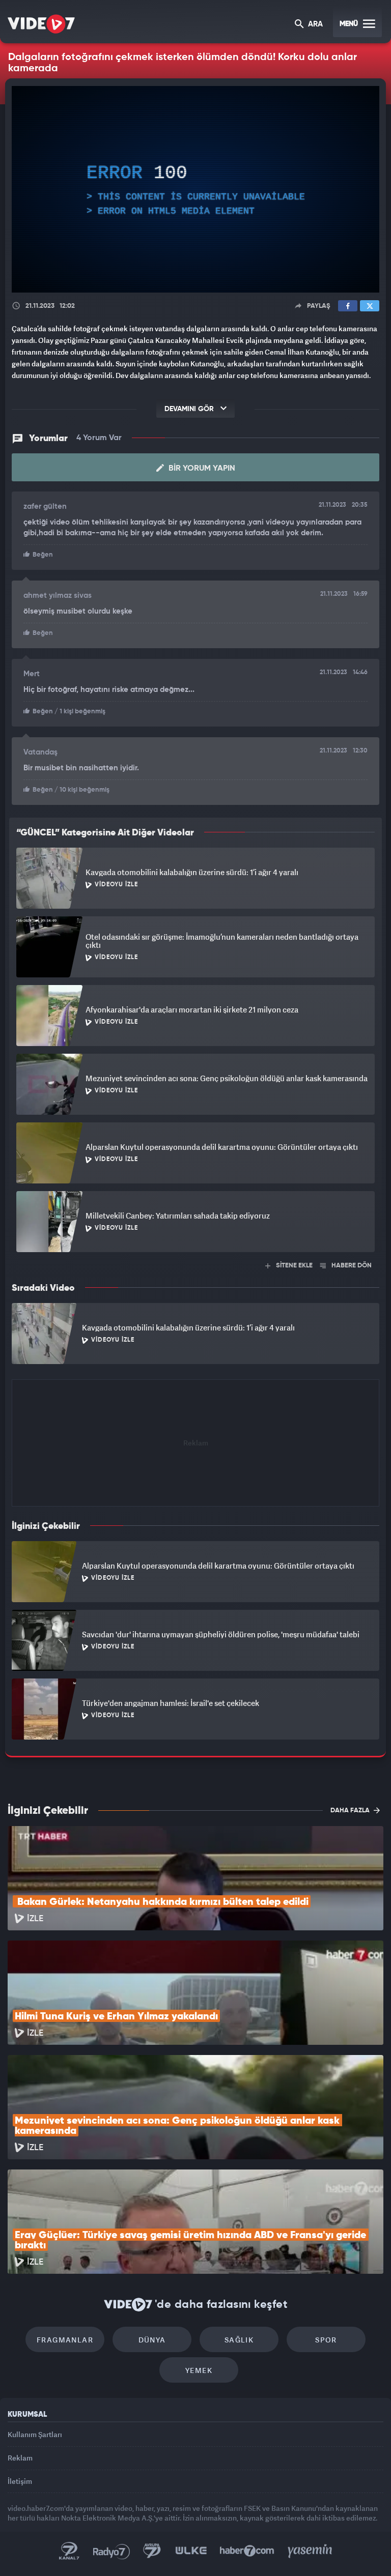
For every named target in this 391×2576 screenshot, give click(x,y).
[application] (195, 1288)
